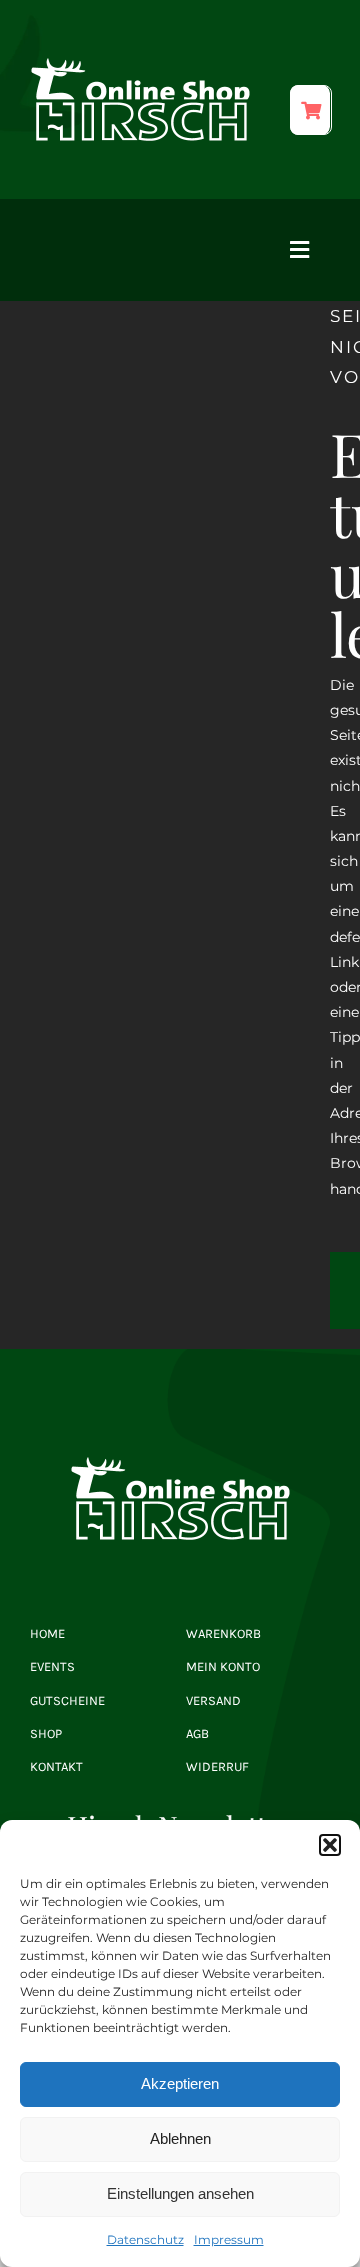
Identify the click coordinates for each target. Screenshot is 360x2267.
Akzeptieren (180, 2083)
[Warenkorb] (310, 110)
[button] (330, 1845)
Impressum (229, 2239)
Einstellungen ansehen (180, 2193)
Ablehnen (180, 2138)
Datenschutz (145, 2239)
